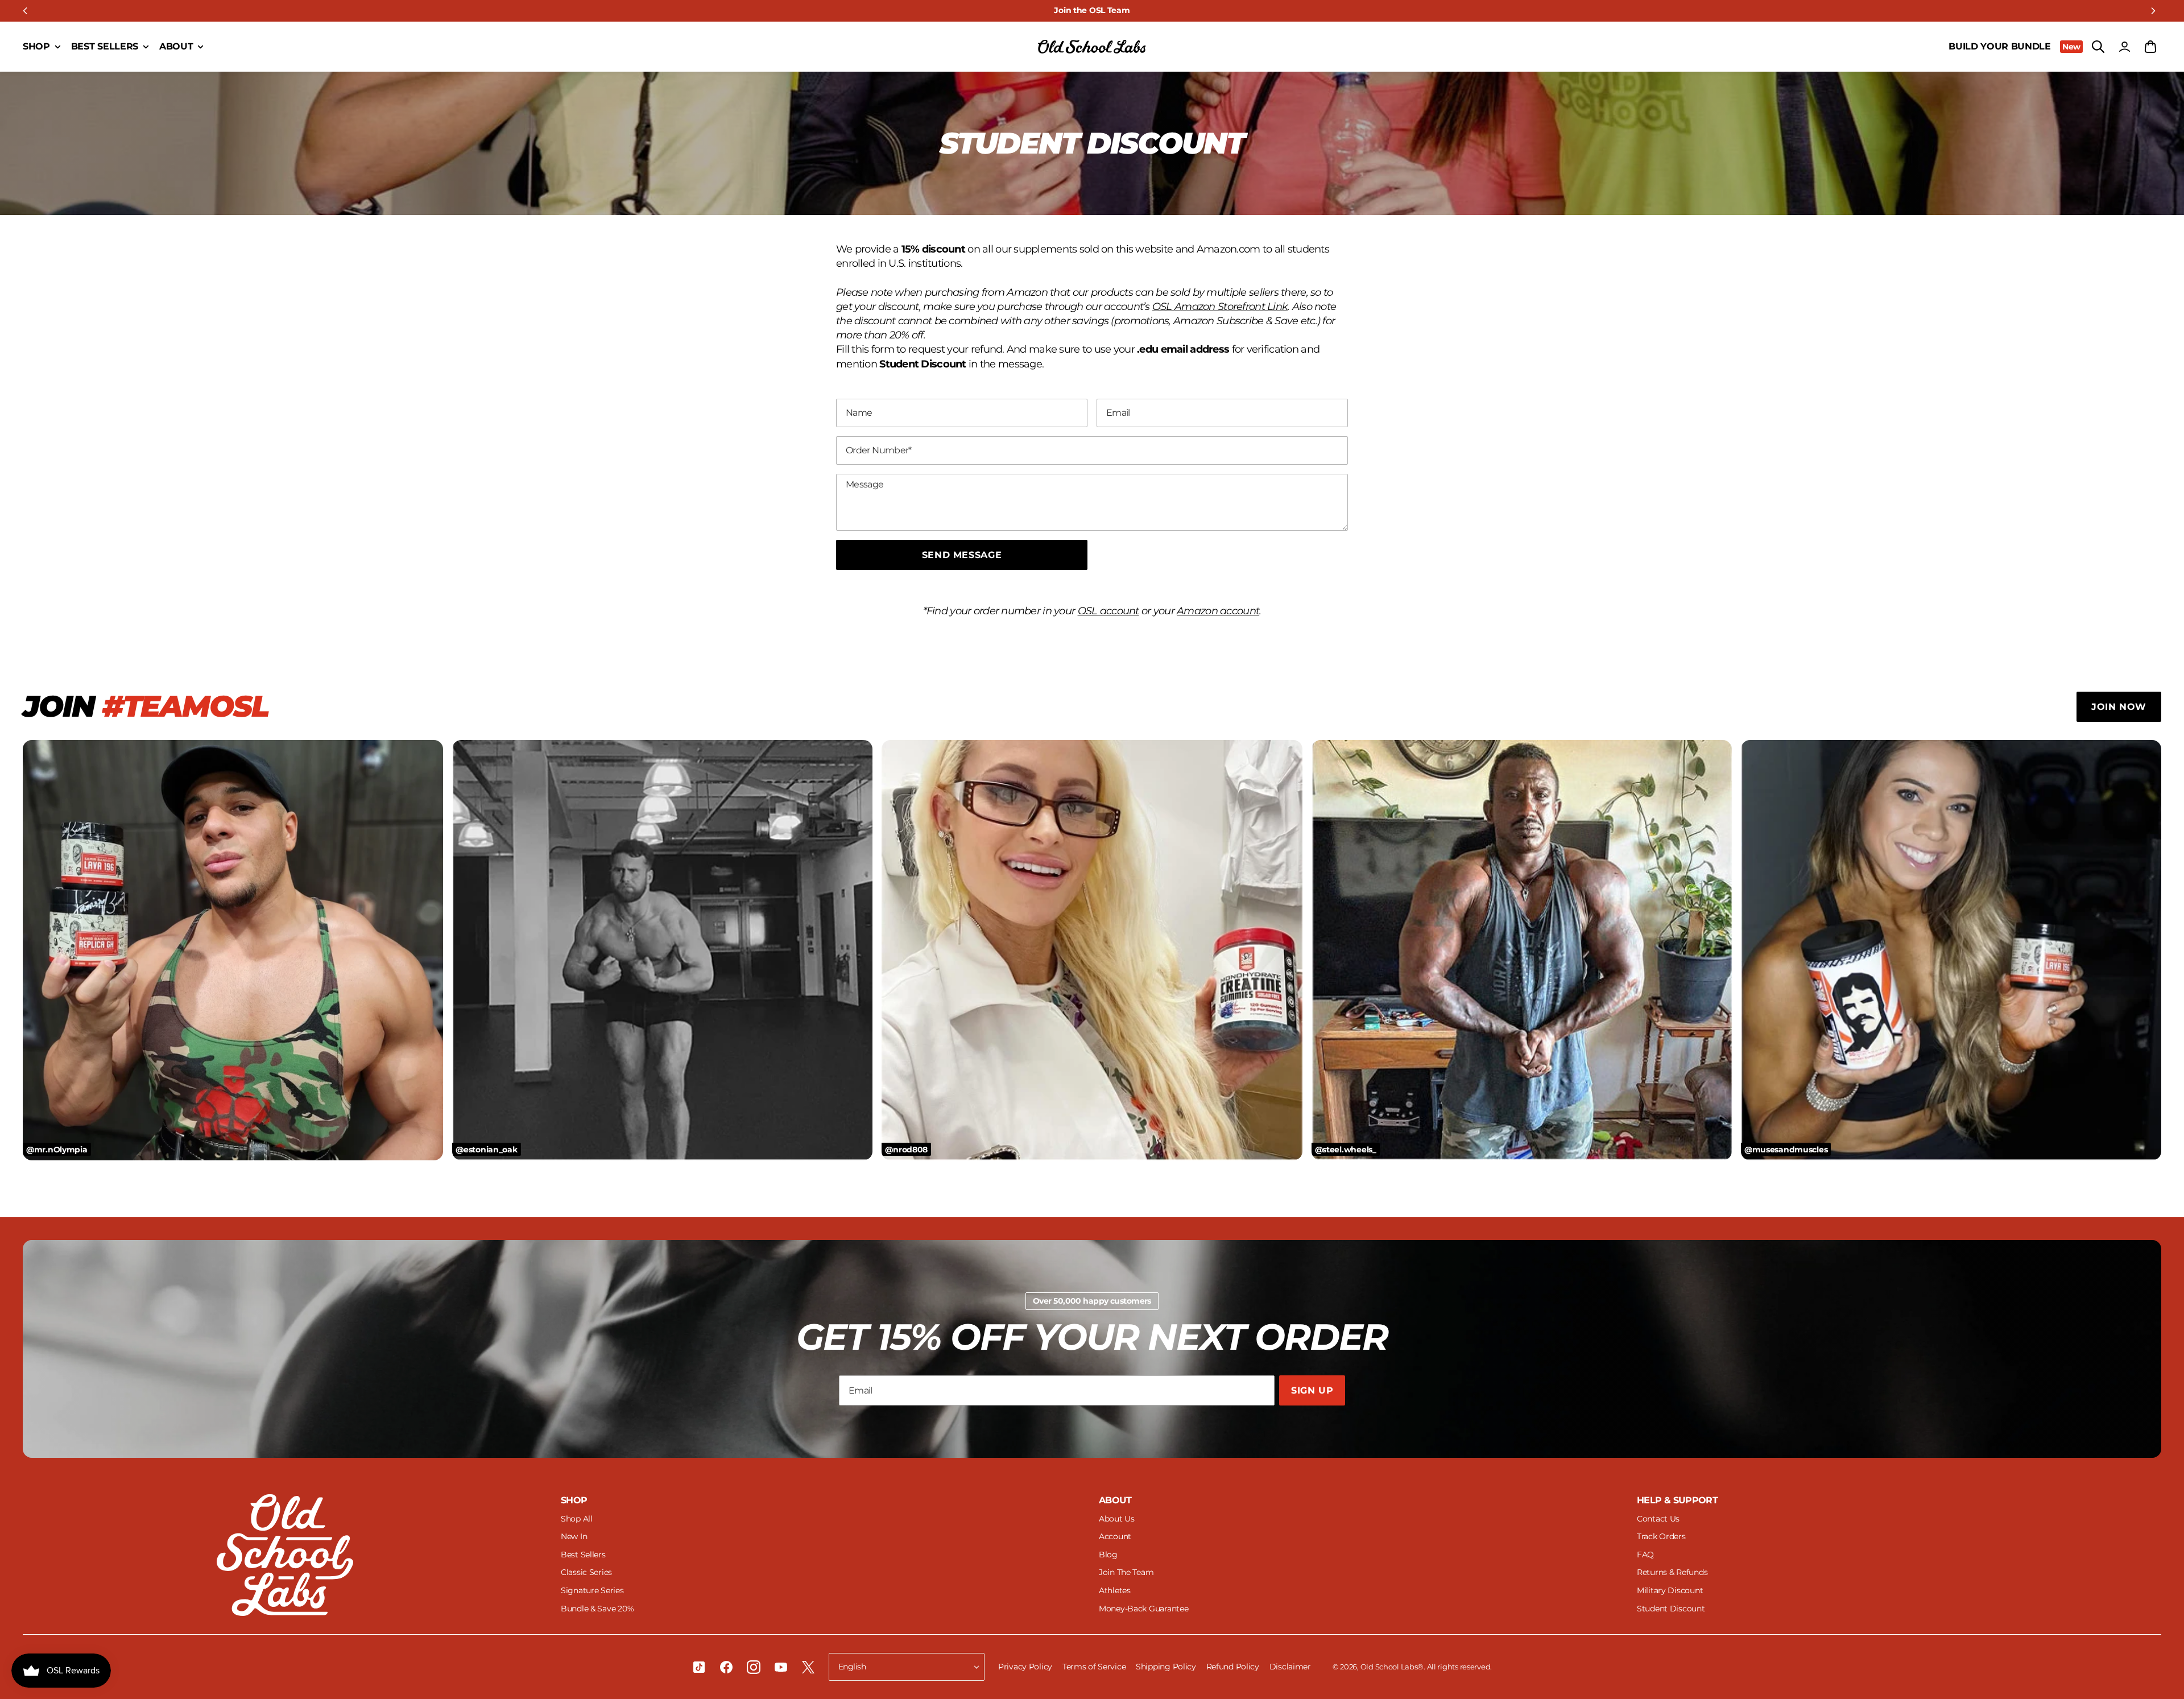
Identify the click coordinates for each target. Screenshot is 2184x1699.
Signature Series (592, 1590)
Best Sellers (583, 1555)
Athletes (1115, 1590)
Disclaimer (1290, 1667)
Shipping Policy (1167, 1667)
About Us (1117, 1519)
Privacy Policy (1026, 1667)
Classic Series (586, 1572)
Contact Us (1658, 1519)
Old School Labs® (1392, 1667)
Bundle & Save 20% (597, 1609)
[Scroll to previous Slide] (25, 11)
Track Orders (1661, 1536)
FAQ (1645, 1555)
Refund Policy (1234, 1667)
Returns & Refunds (1672, 1572)
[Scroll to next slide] (2153, 11)
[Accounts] (2124, 47)
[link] (1092, 11)
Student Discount (1671, 1609)
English (852, 1667)
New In (574, 1536)
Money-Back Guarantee (1143, 1609)
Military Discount (1670, 1590)
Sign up (1312, 1390)
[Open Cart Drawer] (2150, 47)
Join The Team (1126, 1572)
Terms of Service (1095, 1667)
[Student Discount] (1092, 47)
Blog (1108, 1555)
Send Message (962, 555)
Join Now (2119, 707)
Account (1115, 1536)
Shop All (577, 1519)
